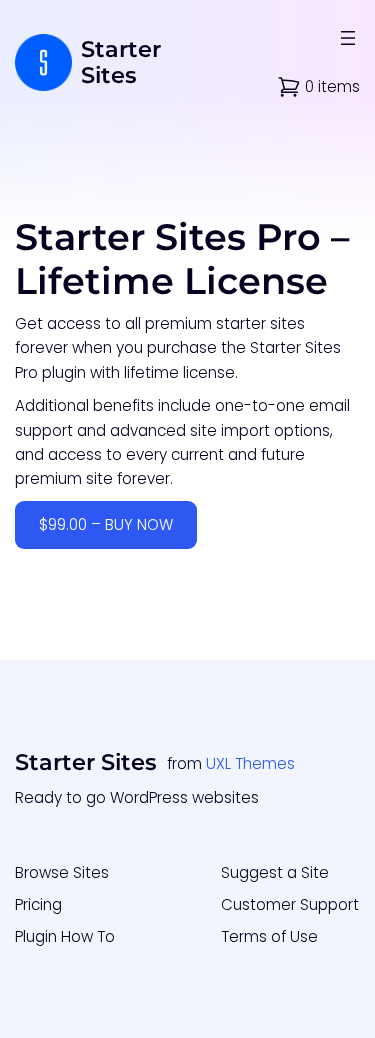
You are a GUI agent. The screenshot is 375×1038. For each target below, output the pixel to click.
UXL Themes (250, 763)
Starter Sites (121, 62)
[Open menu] (348, 38)
